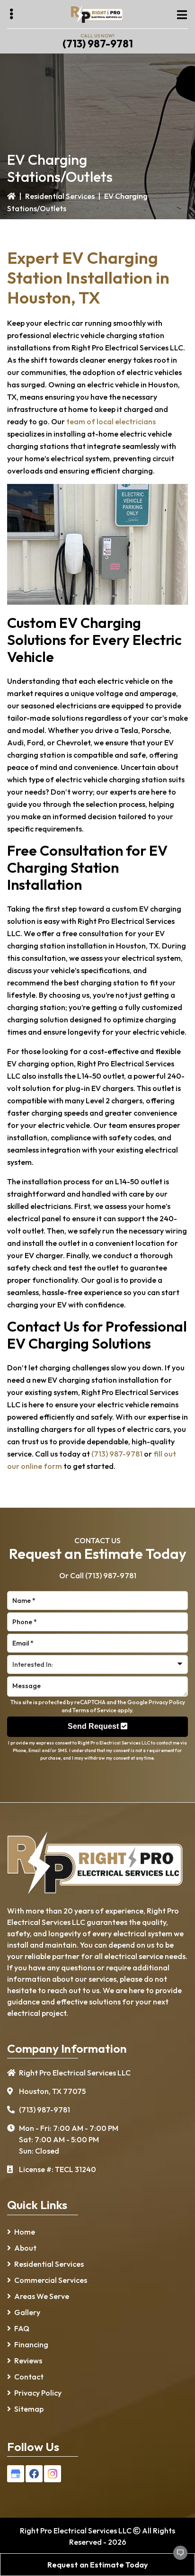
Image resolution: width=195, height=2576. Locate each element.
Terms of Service (94, 1710)
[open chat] (176, 2557)
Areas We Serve (42, 2296)
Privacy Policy (167, 1702)
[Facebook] (34, 2474)
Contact (29, 2377)
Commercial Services (51, 2280)
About (25, 2248)
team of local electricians (111, 421)
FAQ (22, 2328)
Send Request (94, 1726)
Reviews (28, 2361)
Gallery (27, 2312)
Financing (31, 2344)
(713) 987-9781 (98, 44)
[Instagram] (53, 2474)
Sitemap (29, 2409)
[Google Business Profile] (16, 2474)
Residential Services (60, 196)
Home (25, 2232)
